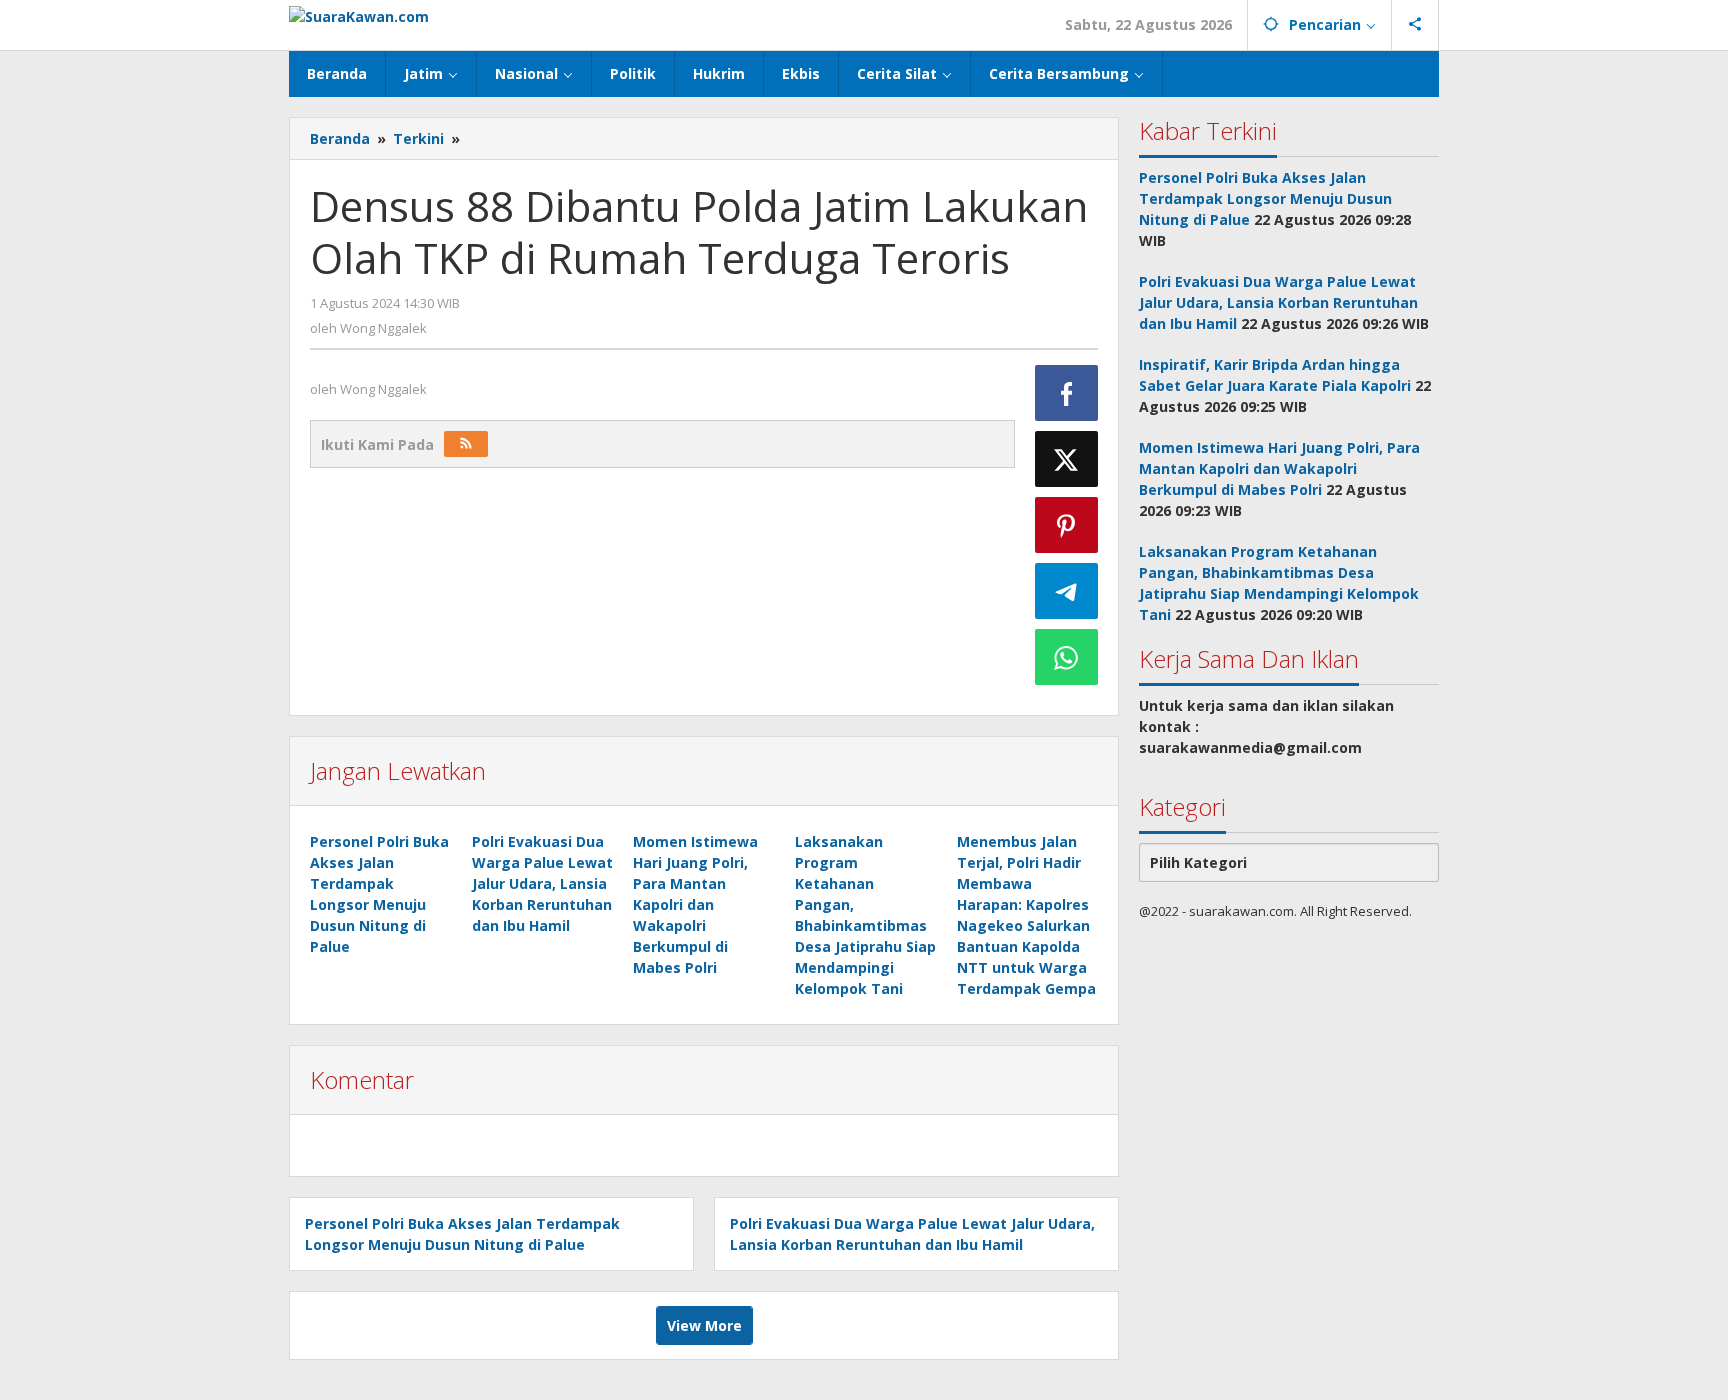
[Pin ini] (1067, 525)
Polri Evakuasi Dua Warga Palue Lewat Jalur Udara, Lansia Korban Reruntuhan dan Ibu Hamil (542, 883)
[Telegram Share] (1067, 591)
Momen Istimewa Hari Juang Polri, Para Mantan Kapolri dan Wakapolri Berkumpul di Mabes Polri (695, 904)
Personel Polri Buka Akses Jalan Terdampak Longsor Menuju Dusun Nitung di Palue (1265, 198)
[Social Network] (1415, 25)
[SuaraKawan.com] (359, 14)
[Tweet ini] (1067, 459)
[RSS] (466, 444)
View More (704, 1325)
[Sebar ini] (1067, 393)
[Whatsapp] (1067, 657)
